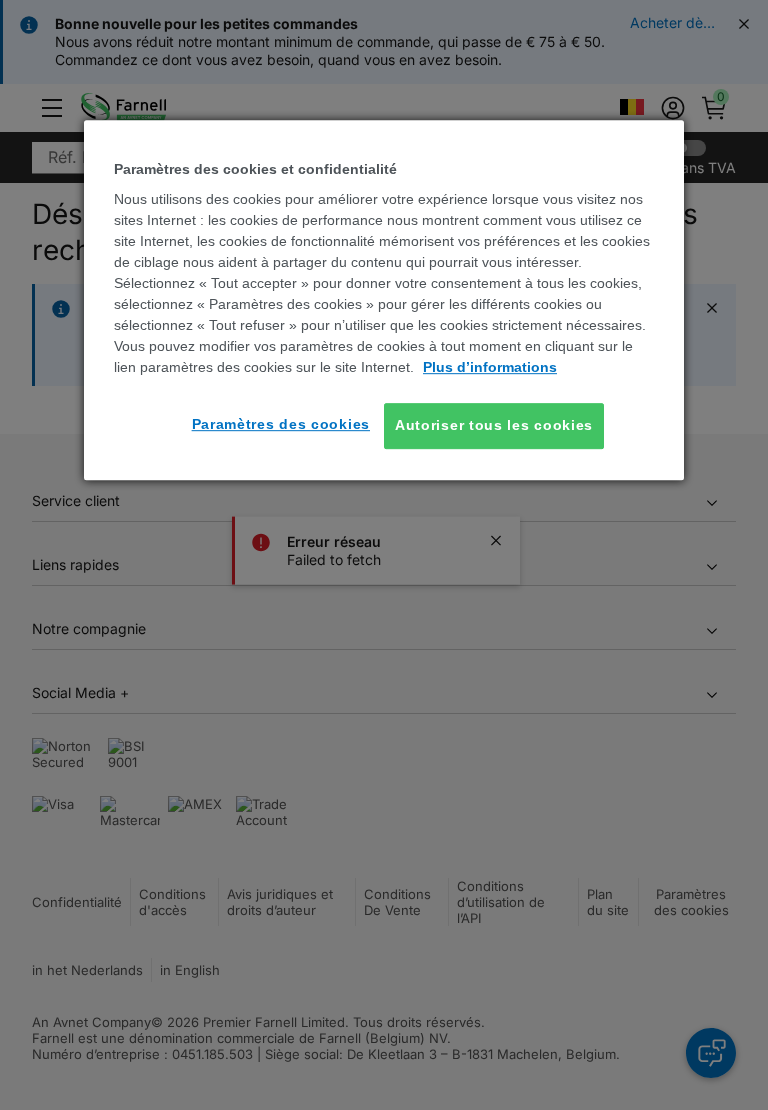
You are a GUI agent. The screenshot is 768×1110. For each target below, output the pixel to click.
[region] (384, 300)
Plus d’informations (490, 367)
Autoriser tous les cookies (494, 425)
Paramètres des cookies (281, 424)
